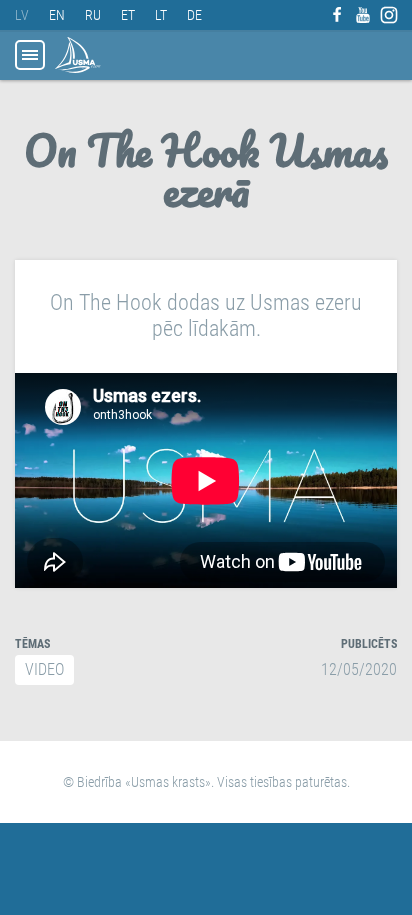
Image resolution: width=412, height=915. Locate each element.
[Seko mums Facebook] (337, 15)
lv (22, 15)
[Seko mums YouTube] (363, 15)
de (194, 15)
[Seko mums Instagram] (389, 15)
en (57, 15)
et (128, 15)
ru (93, 15)
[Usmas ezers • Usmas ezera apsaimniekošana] (78, 55)
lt (161, 15)
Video (44, 669)
